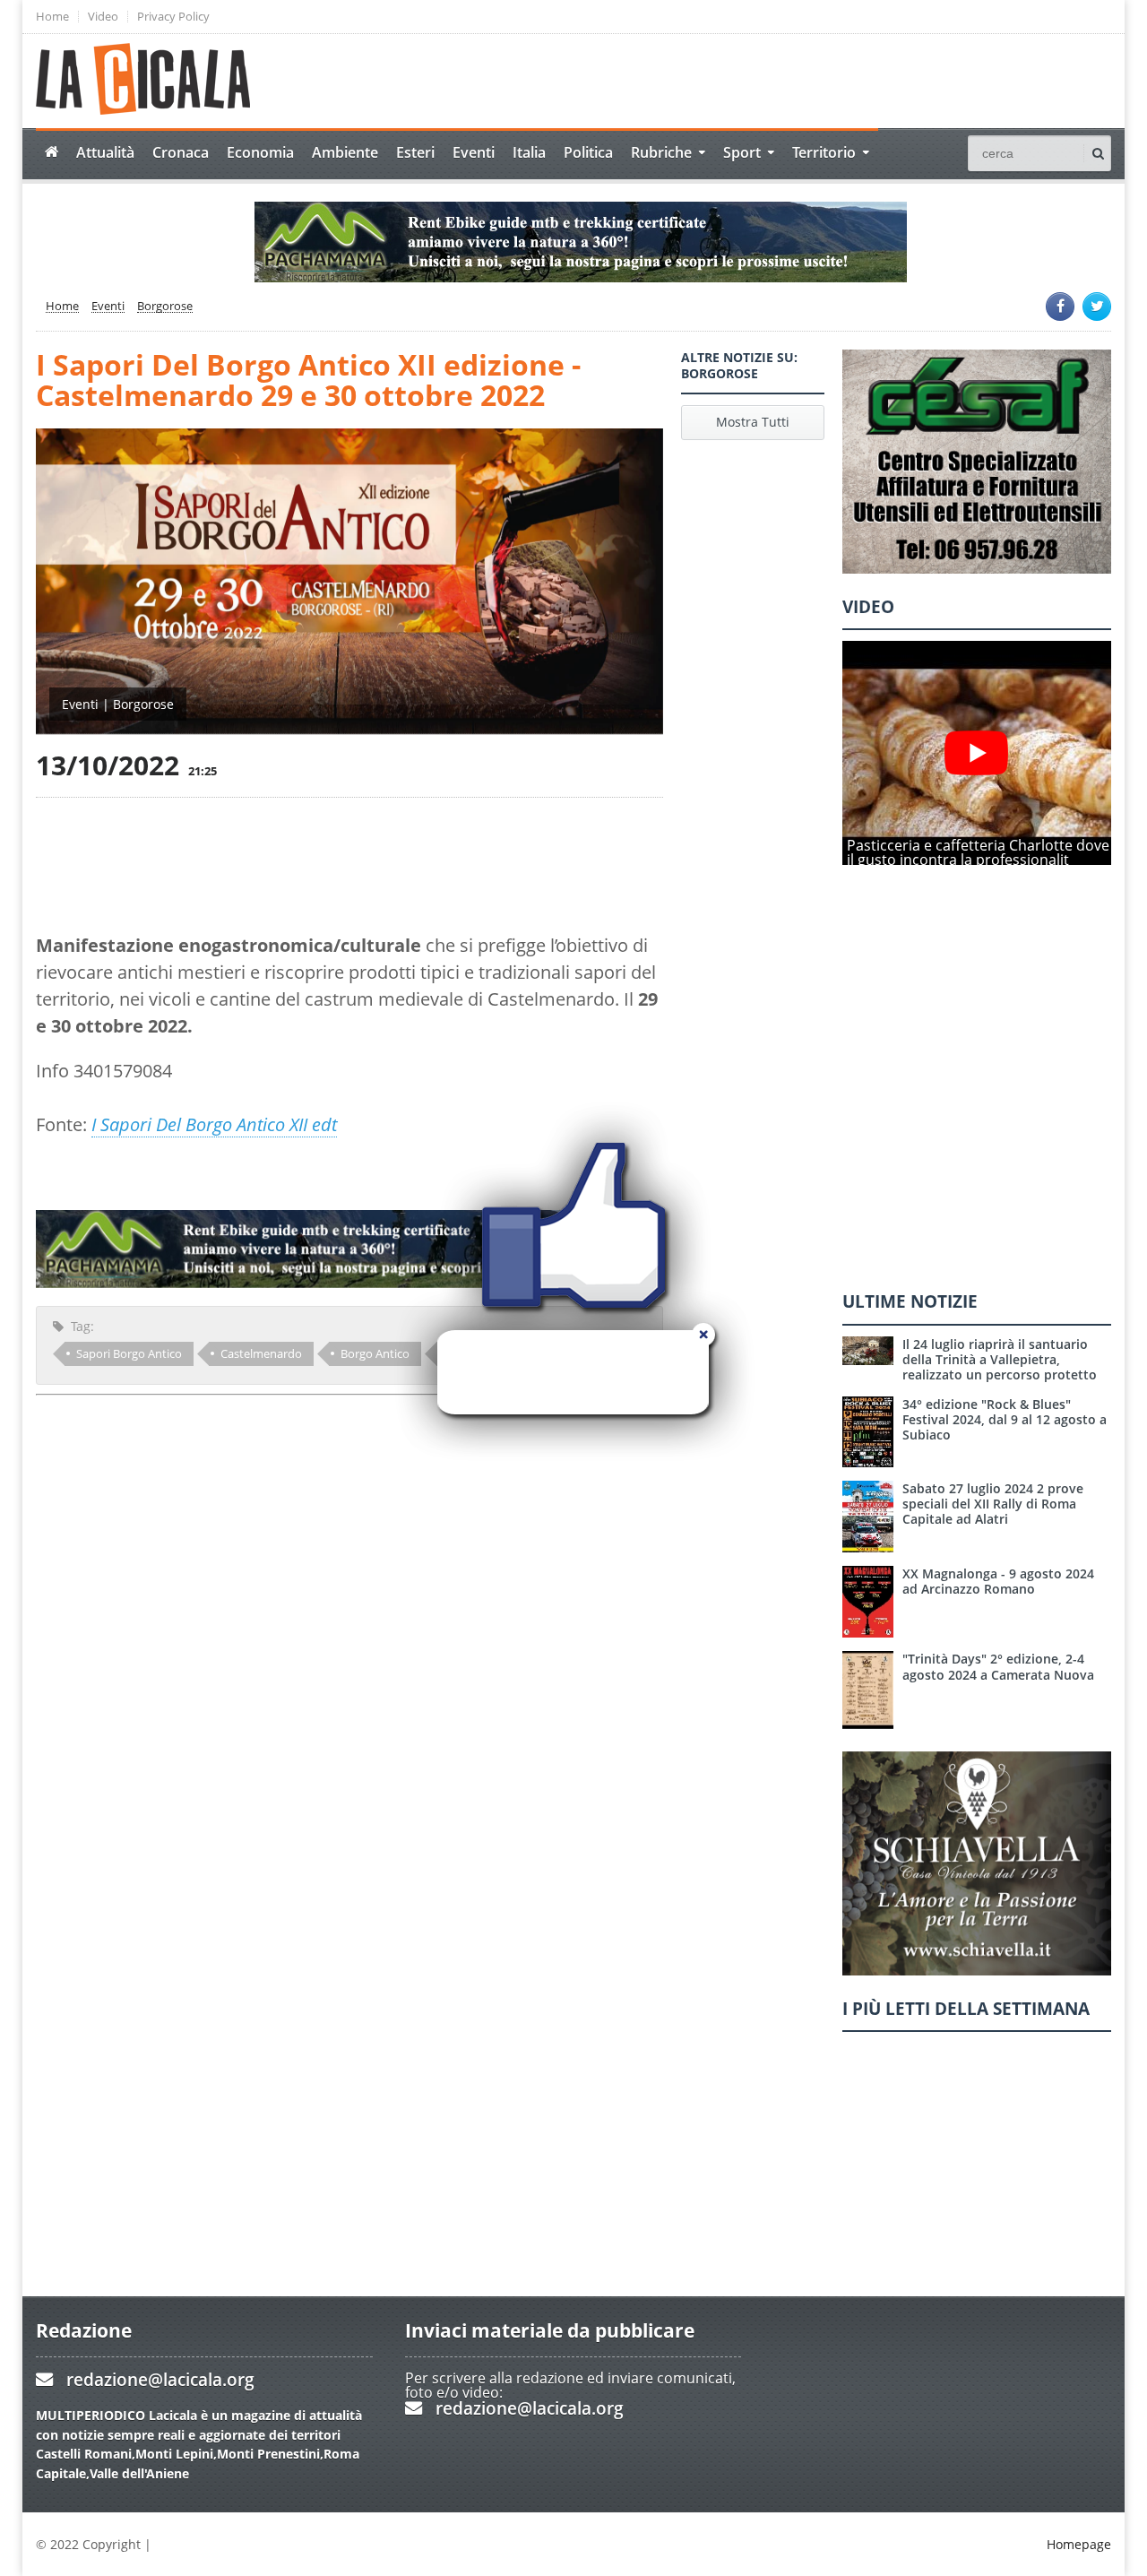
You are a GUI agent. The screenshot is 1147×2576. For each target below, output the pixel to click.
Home (52, 17)
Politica (588, 152)
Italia (529, 152)
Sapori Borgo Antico (129, 1353)
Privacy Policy (173, 17)
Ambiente (345, 152)
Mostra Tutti (753, 422)
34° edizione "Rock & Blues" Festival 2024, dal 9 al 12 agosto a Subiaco (1005, 1420)
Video (103, 17)
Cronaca (181, 152)
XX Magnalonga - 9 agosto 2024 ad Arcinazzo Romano (998, 1581)
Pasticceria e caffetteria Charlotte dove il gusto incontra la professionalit (978, 852)
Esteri (415, 152)
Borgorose (165, 307)
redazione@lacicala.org (160, 2379)
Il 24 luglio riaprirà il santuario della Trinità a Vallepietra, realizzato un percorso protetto (1000, 1360)
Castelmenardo (261, 1353)
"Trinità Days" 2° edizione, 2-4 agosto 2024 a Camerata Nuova (998, 1666)
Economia (260, 152)
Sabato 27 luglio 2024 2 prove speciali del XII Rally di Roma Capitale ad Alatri (993, 1504)
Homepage (1079, 2544)
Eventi (474, 152)
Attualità (105, 152)
